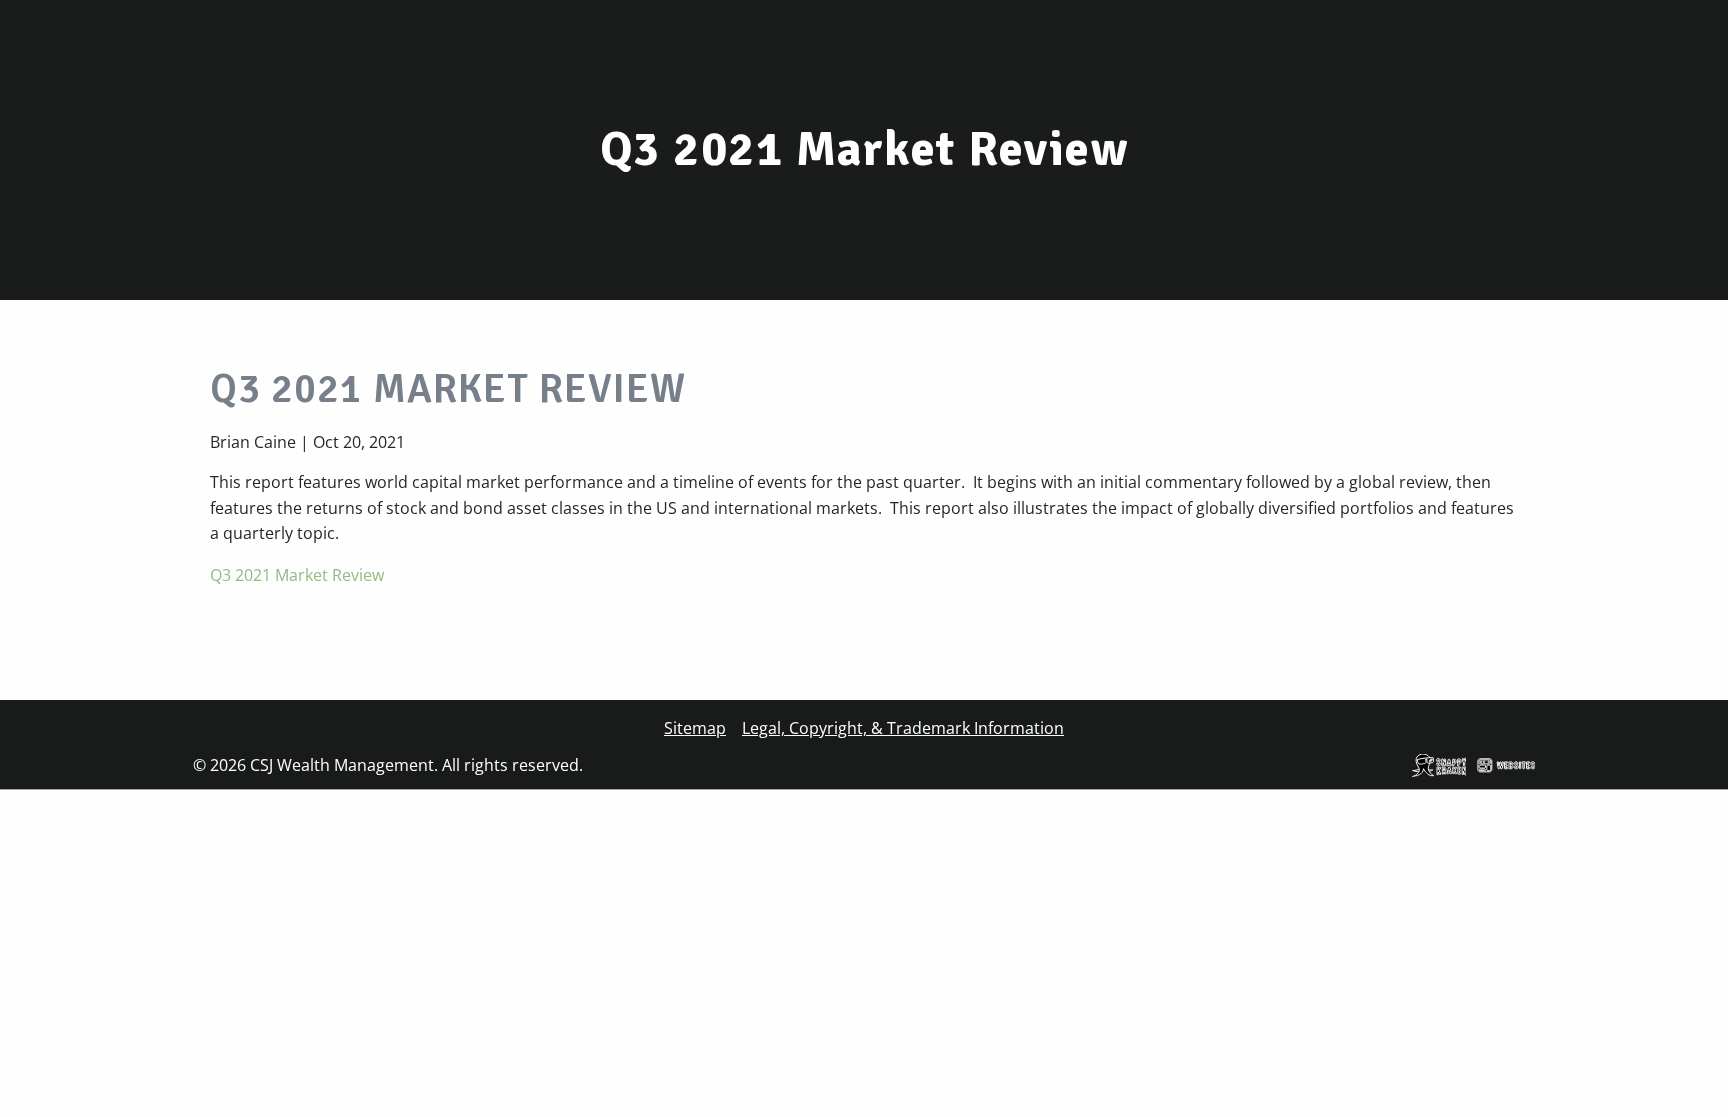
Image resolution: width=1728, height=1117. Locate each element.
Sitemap (695, 728)
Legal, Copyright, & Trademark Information (903, 728)
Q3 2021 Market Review (297, 575)
